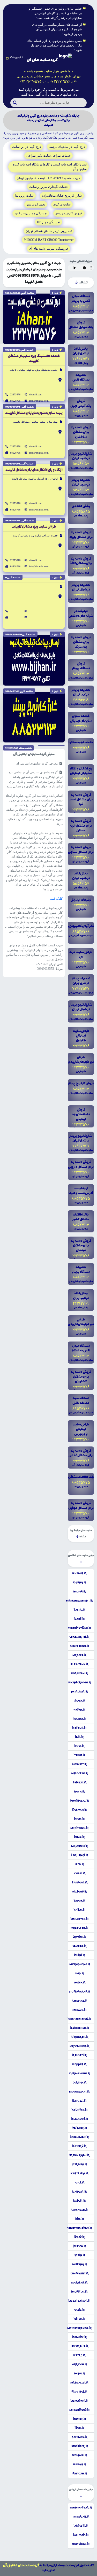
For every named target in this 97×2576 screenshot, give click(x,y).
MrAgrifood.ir (80, 2410)
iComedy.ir (79, 2337)
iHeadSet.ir (79, 1764)
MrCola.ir (79, 1655)
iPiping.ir (80, 1582)
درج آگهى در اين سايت (27, 147)
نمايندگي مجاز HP (48, 222)
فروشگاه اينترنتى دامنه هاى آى (48, 249)
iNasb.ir (79, 1837)
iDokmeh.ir (79, 1810)
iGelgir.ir (79, 2201)
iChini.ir (80, 1955)
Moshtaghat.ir (79, 2092)
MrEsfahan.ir (80, 1646)
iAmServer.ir (80, 1919)
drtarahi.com (36, 394)
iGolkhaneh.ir (80, 2028)
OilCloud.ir (79, 1891)
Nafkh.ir (79, 1710)
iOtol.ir (80, 2182)
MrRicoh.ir (79, 2364)
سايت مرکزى (62, 204)
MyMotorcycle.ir (80, 2328)
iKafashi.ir (79, 1728)
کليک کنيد (56, 899)
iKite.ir (79, 2219)
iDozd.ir (80, 2237)
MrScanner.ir (80, 2046)
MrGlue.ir (80, 2010)
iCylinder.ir (80, 2110)
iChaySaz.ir (80, 2001)
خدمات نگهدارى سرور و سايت (49, 187)
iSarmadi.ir (81, 2535)
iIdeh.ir (79, 2428)
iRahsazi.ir (79, 2055)
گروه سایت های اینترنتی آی (21, 2565)
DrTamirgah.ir (80, 2155)
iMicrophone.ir (79, 1964)
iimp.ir (79, 1973)
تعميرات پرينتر (36, 204)
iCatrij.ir (79, 2355)
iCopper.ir (79, 2064)
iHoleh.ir (80, 1982)
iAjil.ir (79, 1737)
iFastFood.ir (80, 1882)
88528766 (15, 401)
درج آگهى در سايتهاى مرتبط (67, 147)
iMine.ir (80, 2373)
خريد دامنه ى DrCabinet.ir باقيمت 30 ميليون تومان (48, 178)
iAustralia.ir (80, 2346)
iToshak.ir (80, 1719)
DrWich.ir (80, 1937)
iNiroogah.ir (80, 2037)
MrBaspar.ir (80, 1928)
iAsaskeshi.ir (80, 2119)
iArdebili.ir (81, 2526)
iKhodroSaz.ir (79, 1801)
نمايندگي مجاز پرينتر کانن (31, 213)
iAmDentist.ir (80, 2273)
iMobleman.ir (79, 2137)
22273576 (15, 394)
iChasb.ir (80, 1873)
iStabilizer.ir (79, 2446)
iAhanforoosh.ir (79, 1682)
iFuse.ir (79, 1746)
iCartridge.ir (79, 2173)
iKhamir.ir (79, 1573)
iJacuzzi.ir (79, 2101)
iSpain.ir (79, 2255)
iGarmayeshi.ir (79, 2073)
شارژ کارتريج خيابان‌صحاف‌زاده (62, 196)
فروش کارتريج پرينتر (69, 213)
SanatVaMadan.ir (80, 2228)
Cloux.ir (80, 1701)
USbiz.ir (80, 2310)
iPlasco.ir (79, 2246)
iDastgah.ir (79, 2473)
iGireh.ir (79, 2319)
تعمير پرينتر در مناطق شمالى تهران (49, 231)
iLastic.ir (79, 1610)
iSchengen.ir (80, 2210)
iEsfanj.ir (80, 2464)
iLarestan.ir (80, 1673)
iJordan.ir (80, 2082)
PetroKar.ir (80, 1691)
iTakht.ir (79, 1755)
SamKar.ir (80, 1946)
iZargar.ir (80, 2192)
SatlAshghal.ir (79, 1637)
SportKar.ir (79, 2282)
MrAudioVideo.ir (79, 1628)
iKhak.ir (79, 1819)
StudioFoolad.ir (80, 1991)
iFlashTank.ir (79, 1664)
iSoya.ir (79, 1791)
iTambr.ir (80, 2419)
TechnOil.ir (80, 2455)
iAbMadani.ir (79, 2401)
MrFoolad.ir (79, 1773)
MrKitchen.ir (80, 1828)
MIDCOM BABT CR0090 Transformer (49, 240)
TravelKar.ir (81, 2544)
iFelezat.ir (80, 1782)
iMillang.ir (80, 2264)
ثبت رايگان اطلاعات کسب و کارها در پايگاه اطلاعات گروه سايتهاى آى (50, 167)
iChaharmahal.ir (79, 2019)
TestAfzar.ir (81, 2517)
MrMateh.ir (80, 1846)
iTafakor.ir (79, 2128)
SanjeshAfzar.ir (81, 2507)
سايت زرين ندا (24, 196)
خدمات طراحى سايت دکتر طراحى (48, 156)
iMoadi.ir (80, 1591)
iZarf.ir (80, 1619)
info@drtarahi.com (39, 401)
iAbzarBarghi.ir (79, 2301)
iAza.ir (79, 1864)
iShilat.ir (80, 1910)
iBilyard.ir (79, 2146)
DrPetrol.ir (79, 2392)
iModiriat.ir (79, 2292)
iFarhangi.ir (80, 1855)
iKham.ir (79, 1901)
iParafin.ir (79, 2164)
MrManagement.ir (79, 1601)
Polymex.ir (80, 2437)
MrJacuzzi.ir (79, 2382)
